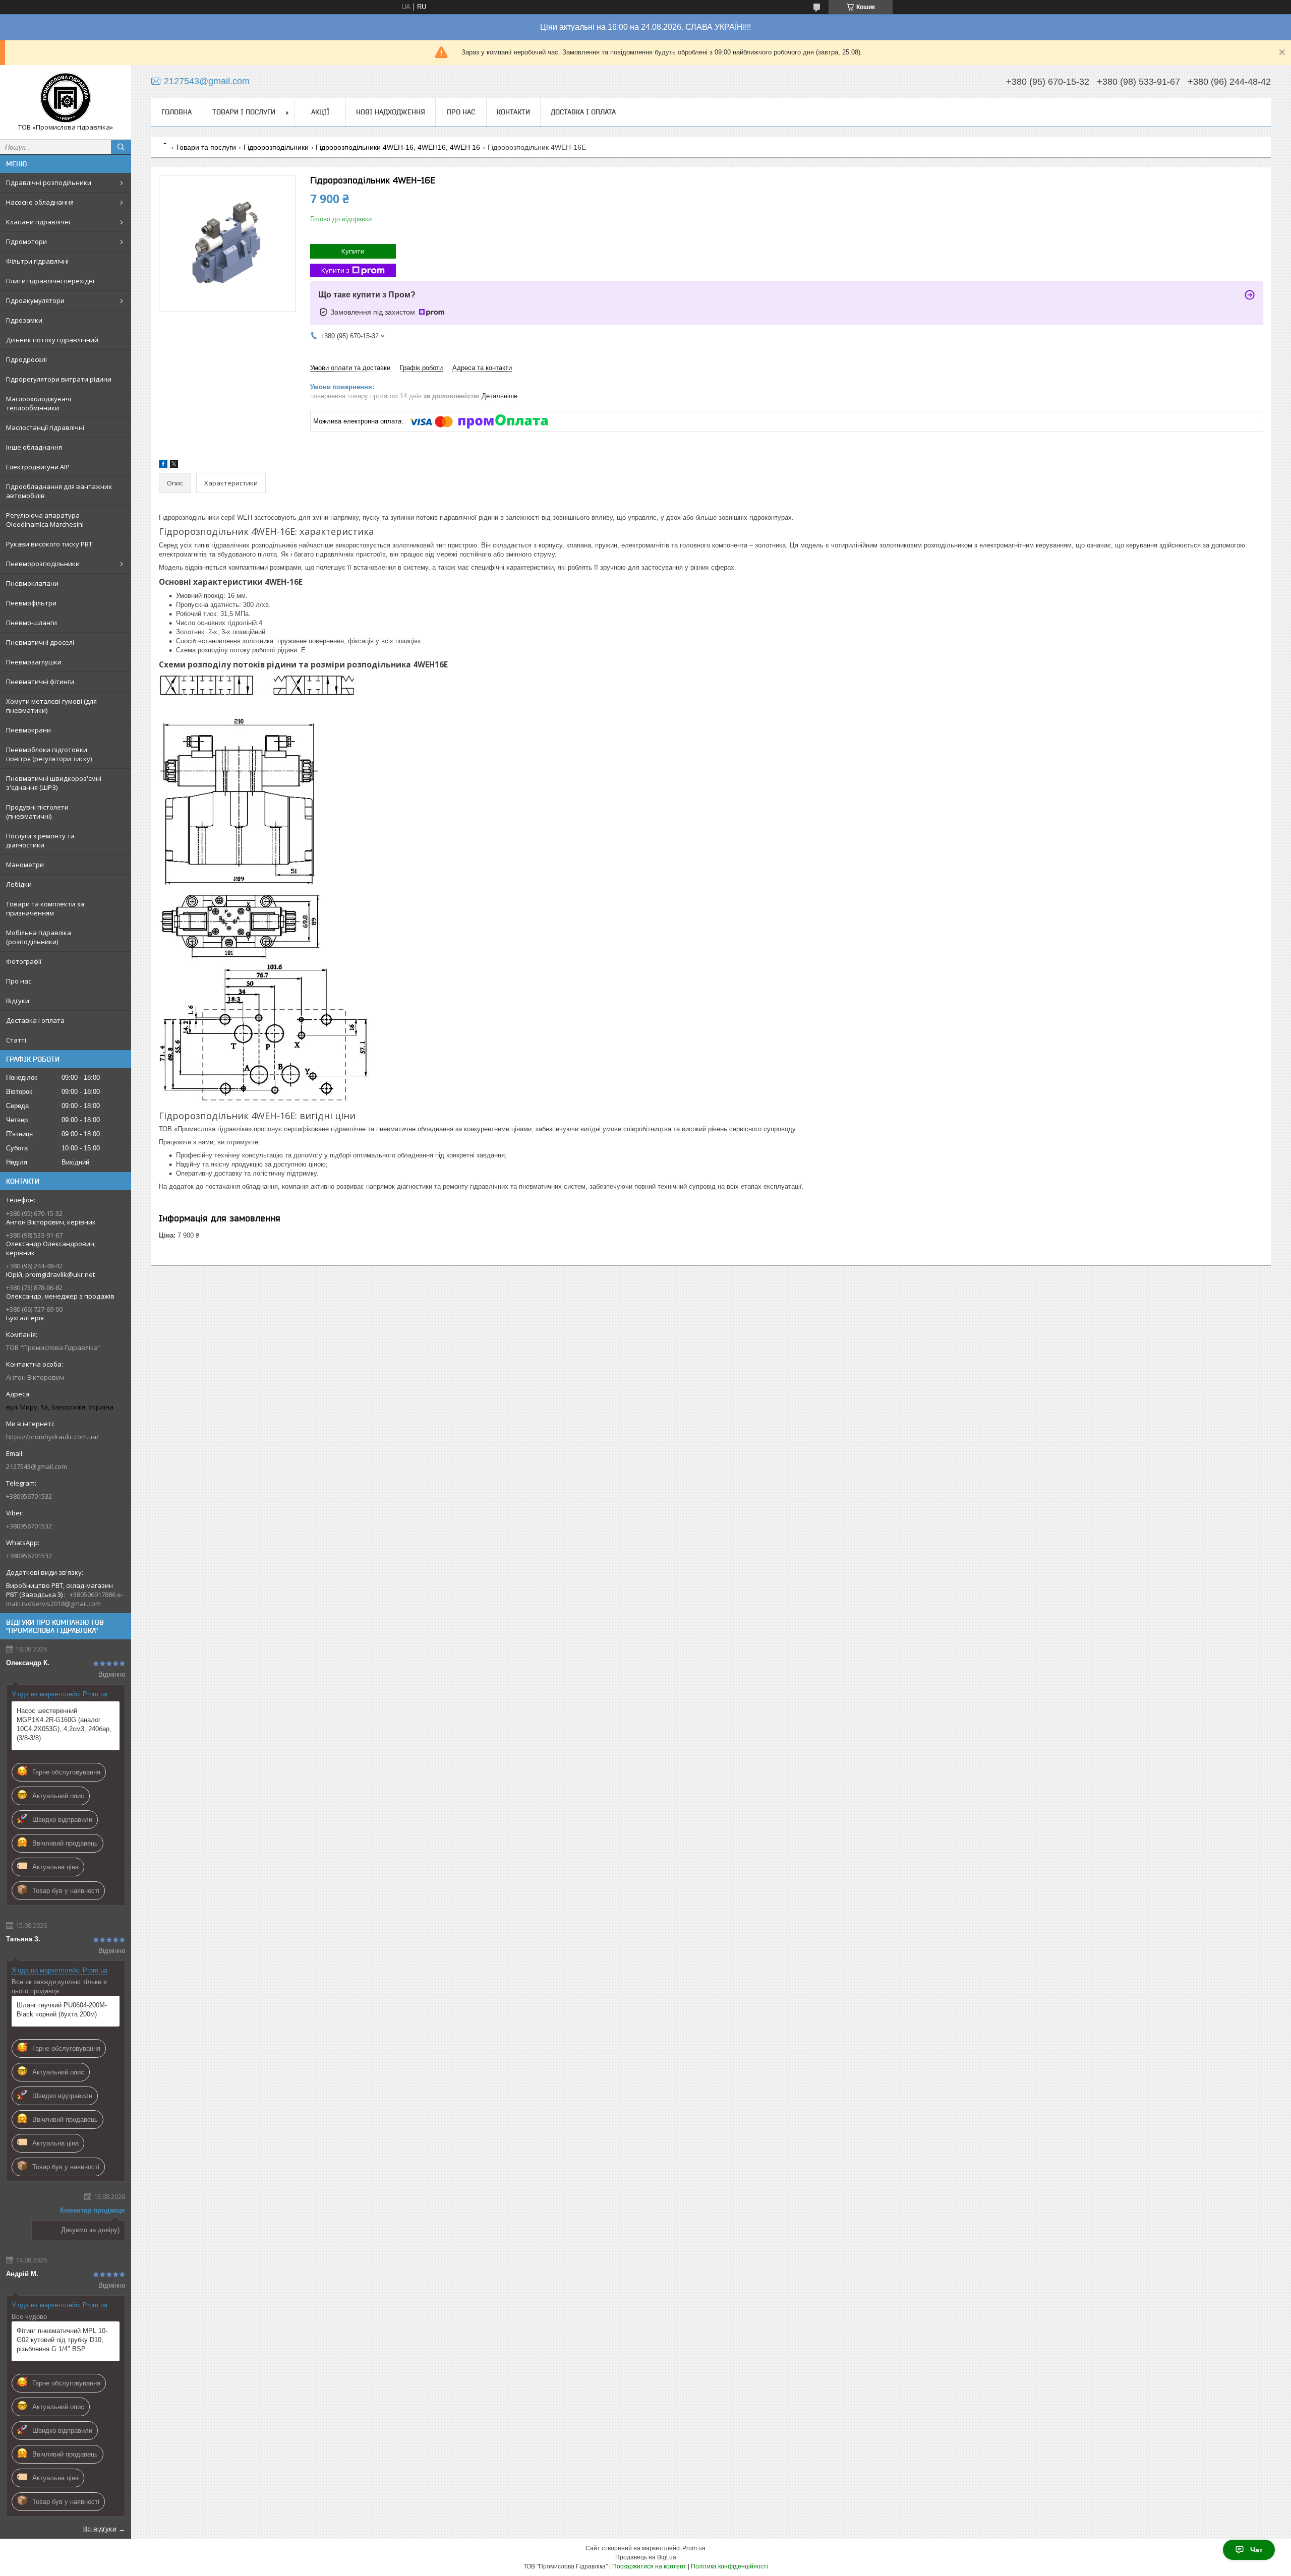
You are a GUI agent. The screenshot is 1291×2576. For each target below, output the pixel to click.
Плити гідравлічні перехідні (50, 281)
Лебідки (19, 884)
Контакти (513, 112)
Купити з (335, 270)
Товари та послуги (206, 147)
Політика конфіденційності (729, 2566)
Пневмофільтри (31, 603)
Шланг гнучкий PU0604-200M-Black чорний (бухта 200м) (62, 2010)
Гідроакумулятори (35, 300)
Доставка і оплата (35, 1020)
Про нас (19, 981)
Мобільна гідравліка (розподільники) (39, 937)
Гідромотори (26, 241)
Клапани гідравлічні (38, 222)
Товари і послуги (244, 112)
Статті (16, 1040)
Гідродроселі (26, 359)
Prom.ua (694, 2548)
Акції (320, 112)
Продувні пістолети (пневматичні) (37, 812)
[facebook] (163, 466)
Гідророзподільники (276, 147)
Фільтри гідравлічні (37, 261)
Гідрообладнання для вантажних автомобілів (59, 491)
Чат (1256, 2550)
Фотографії (24, 961)
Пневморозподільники (43, 564)
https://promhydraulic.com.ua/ (52, 1437)
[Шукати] (121, 147)
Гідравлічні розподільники (49, 182)
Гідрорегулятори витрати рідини (59, 379)
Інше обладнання (34, 447)
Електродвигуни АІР (38, 467)
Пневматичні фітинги (40, 682)
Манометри (25, 865)
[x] (174, 466)
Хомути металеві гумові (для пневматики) (51, 706)
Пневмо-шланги (32, 623)
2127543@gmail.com (37, 1466)
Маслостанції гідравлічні (45, 427)
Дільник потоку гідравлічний (52, 340)
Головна (177, 112)
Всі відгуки (100, 2529)
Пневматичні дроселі (40, 642)
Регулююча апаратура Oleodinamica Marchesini (45, 520)
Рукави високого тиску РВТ (49, 544)
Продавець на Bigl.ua (646, 2557)
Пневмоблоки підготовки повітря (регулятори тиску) (49, 754)
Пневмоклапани (32, 583)
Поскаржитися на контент (649, 2566)
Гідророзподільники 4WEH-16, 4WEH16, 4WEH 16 (398, 147)
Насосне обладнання (40, 202)
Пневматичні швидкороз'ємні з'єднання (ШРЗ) (54, 783)
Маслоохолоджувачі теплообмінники (39, 403)
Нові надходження (391, 112)
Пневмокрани (28, 730)
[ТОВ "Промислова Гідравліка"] (66, 98)
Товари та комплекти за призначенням (45, 908)
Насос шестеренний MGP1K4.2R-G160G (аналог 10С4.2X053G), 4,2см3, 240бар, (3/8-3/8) (64, 1724)
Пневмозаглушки (34, 662)
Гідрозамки (24, 320)
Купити (353, 251)
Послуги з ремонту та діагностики (40, 840)
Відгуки (18, 1001)
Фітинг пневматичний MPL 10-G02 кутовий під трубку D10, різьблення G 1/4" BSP (62, 2340)
